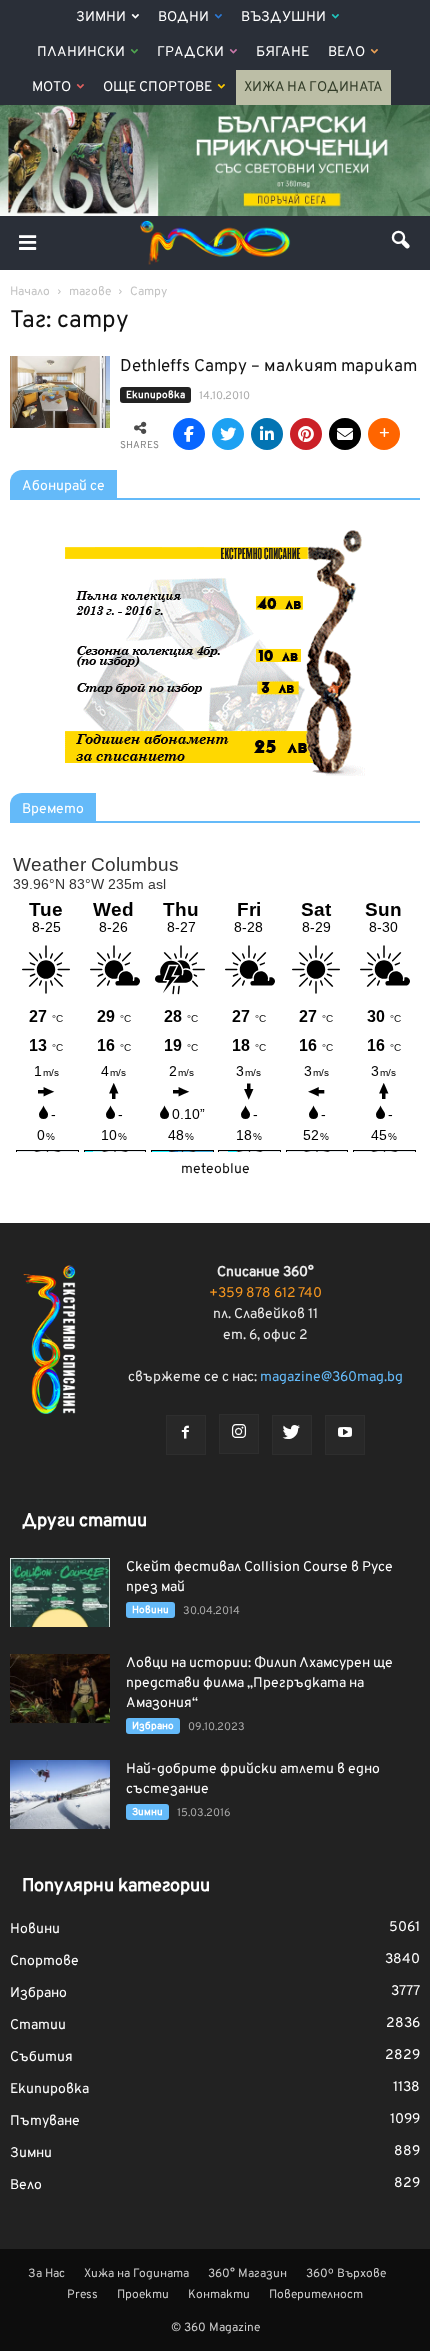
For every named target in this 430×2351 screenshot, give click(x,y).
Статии (38, 2025)
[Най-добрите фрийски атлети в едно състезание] (60, 1794)
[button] (402, 243)
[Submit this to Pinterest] (306, 434)
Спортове (44, 1961)
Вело (346, 52)
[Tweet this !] (228, 434)
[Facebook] (186, 1435)
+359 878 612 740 (265, 1293)
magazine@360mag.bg (331, 1377)
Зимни (101, 17)
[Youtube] (345, 1435)
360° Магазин (247, 2274)
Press (82, 2295)
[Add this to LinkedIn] (267, 434)
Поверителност (316, 2295)
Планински (81, 52)
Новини (150, 1610)
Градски (190, 52)
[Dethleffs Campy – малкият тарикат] (60, 392)
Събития (41, 2057)
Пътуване (45, 2121)
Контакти (219, 2295)
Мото (51, 87)
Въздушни (283, 17)
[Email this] (345, 434)
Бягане (282, 52)
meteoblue (215, 1169)
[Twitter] (292, 1435)
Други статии (84, 1521)
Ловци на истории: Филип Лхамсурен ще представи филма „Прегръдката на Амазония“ (259, 1683)
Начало (30, 292)
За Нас (46, 2274)
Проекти (143, 2295)
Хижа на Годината (313, 87)
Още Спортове (157, 87)
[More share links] (384, 434)
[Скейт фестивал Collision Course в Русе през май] (60, 1592)
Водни (183, 17)
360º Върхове (346, 2274)
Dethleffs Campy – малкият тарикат (268, 367)
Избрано (153, 1726)
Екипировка (155, 395)
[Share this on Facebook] (189, 434)
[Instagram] (239, 1434)
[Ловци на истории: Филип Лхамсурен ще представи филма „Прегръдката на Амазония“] (60, 1688)
